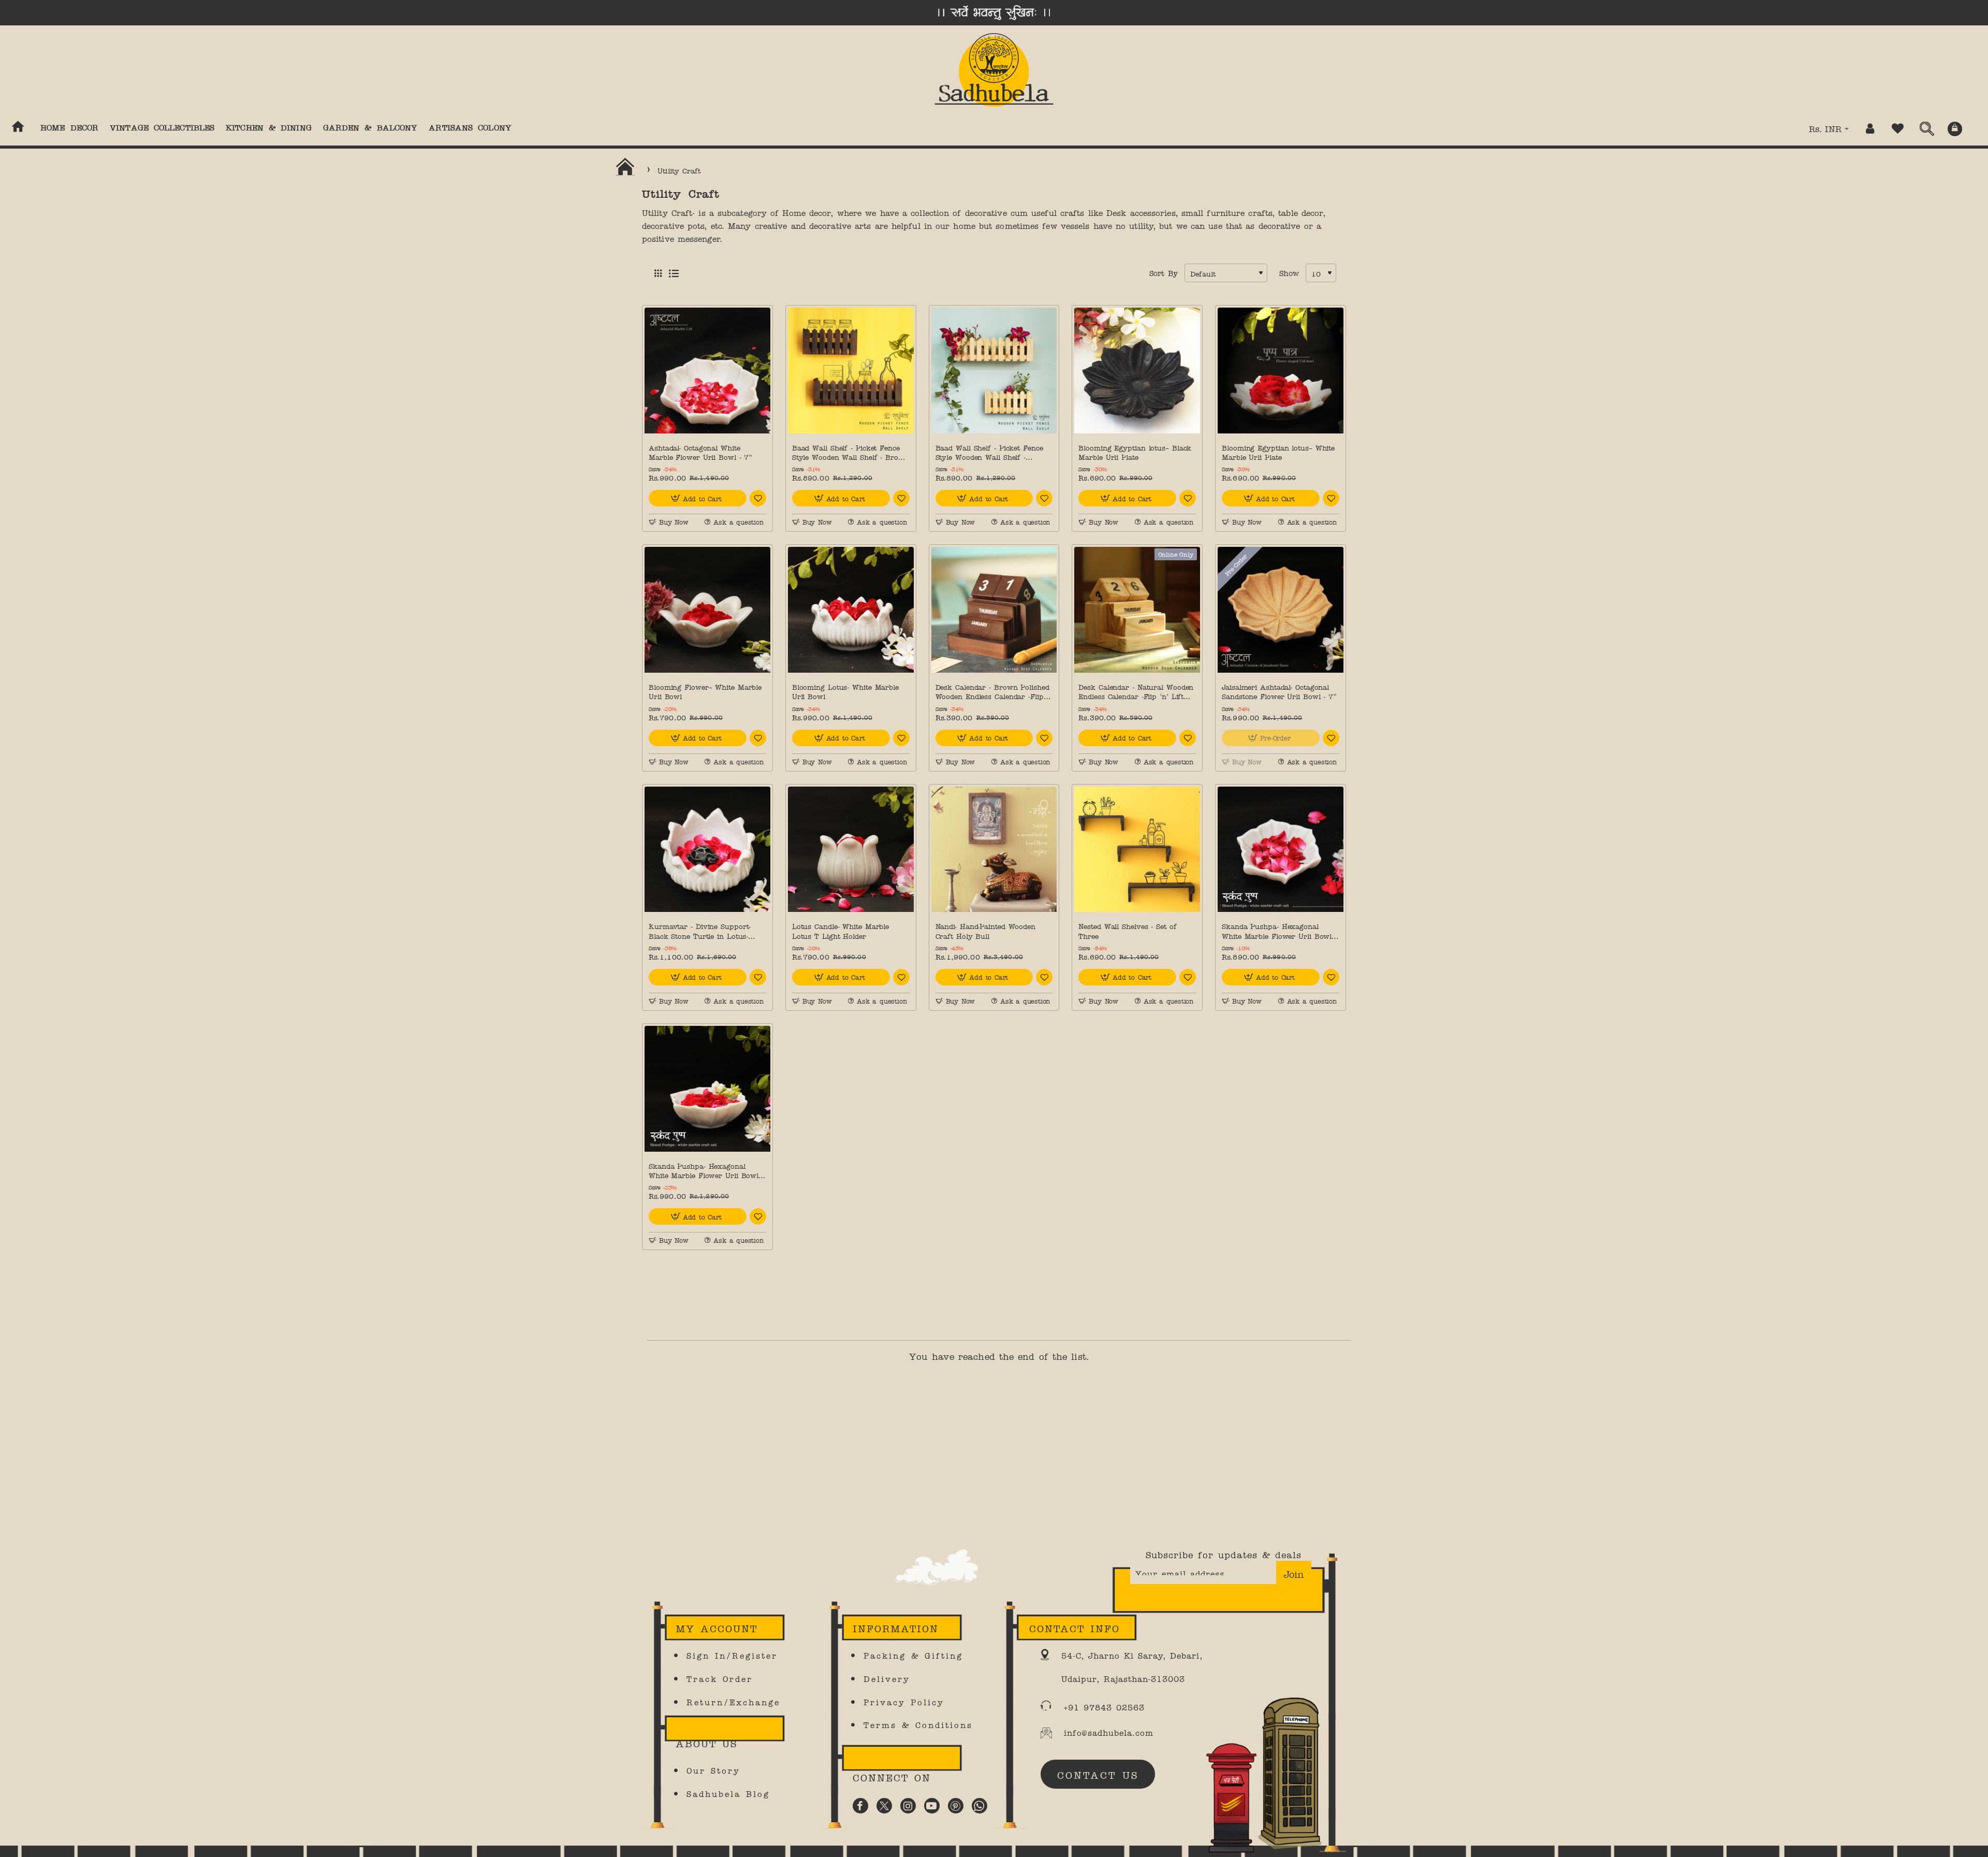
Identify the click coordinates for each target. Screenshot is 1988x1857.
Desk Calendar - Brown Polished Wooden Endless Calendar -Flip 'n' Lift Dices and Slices (992, 693)
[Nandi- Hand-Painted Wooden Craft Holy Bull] (994, 850)
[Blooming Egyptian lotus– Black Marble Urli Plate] (1137, 371)
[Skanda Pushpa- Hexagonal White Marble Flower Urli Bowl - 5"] (1281, 850)
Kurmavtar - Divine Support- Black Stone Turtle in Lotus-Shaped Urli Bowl (700, 932)
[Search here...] (1927, 129)
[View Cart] (1955, 129)
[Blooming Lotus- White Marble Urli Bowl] (851, 610)
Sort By (1164, 273)
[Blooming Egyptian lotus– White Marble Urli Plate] (1281, 371)
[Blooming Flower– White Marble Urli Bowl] (707, 610)
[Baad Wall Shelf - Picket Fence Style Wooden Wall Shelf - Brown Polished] (851, 371)
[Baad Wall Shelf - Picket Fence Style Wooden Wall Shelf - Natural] (994, 371)
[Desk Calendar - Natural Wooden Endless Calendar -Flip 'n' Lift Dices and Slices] (1137, 610)
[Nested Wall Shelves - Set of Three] (1137, 850)
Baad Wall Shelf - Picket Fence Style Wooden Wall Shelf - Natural (989, 454)
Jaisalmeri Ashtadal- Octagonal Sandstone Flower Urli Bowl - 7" (1279, 691)
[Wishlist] (1898, 129)
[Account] (1870, 129)
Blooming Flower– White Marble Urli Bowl (705, 691)
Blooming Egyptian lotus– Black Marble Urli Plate (1135, 452)
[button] (698, 498)
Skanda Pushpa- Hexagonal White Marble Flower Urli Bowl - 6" (706, 1172)
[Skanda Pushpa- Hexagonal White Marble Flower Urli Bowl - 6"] (707, 1089)
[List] (674, 273)
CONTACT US (1098, 1774)
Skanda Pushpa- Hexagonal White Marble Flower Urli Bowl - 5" (1279, 932)
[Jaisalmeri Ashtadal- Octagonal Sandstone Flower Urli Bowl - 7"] (1281, 610)
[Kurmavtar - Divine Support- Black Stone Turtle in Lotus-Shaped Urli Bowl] (707, 850)
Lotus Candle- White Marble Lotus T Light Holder (840, 930)
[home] (627, 165)
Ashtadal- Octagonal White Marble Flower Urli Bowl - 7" (700, 452)
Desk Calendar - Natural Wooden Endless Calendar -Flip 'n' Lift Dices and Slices (1136, 693)
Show (1289, 273)
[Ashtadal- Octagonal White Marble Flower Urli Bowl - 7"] (707, 371)
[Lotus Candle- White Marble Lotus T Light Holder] (851, 850)
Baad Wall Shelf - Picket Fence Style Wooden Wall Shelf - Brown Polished (851, 454)
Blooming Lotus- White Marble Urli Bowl (845, 691)
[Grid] (658, 273)
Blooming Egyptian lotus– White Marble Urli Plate (1278, 452)
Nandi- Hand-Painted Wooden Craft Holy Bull (985, 930)
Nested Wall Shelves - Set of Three (1127, 930)
